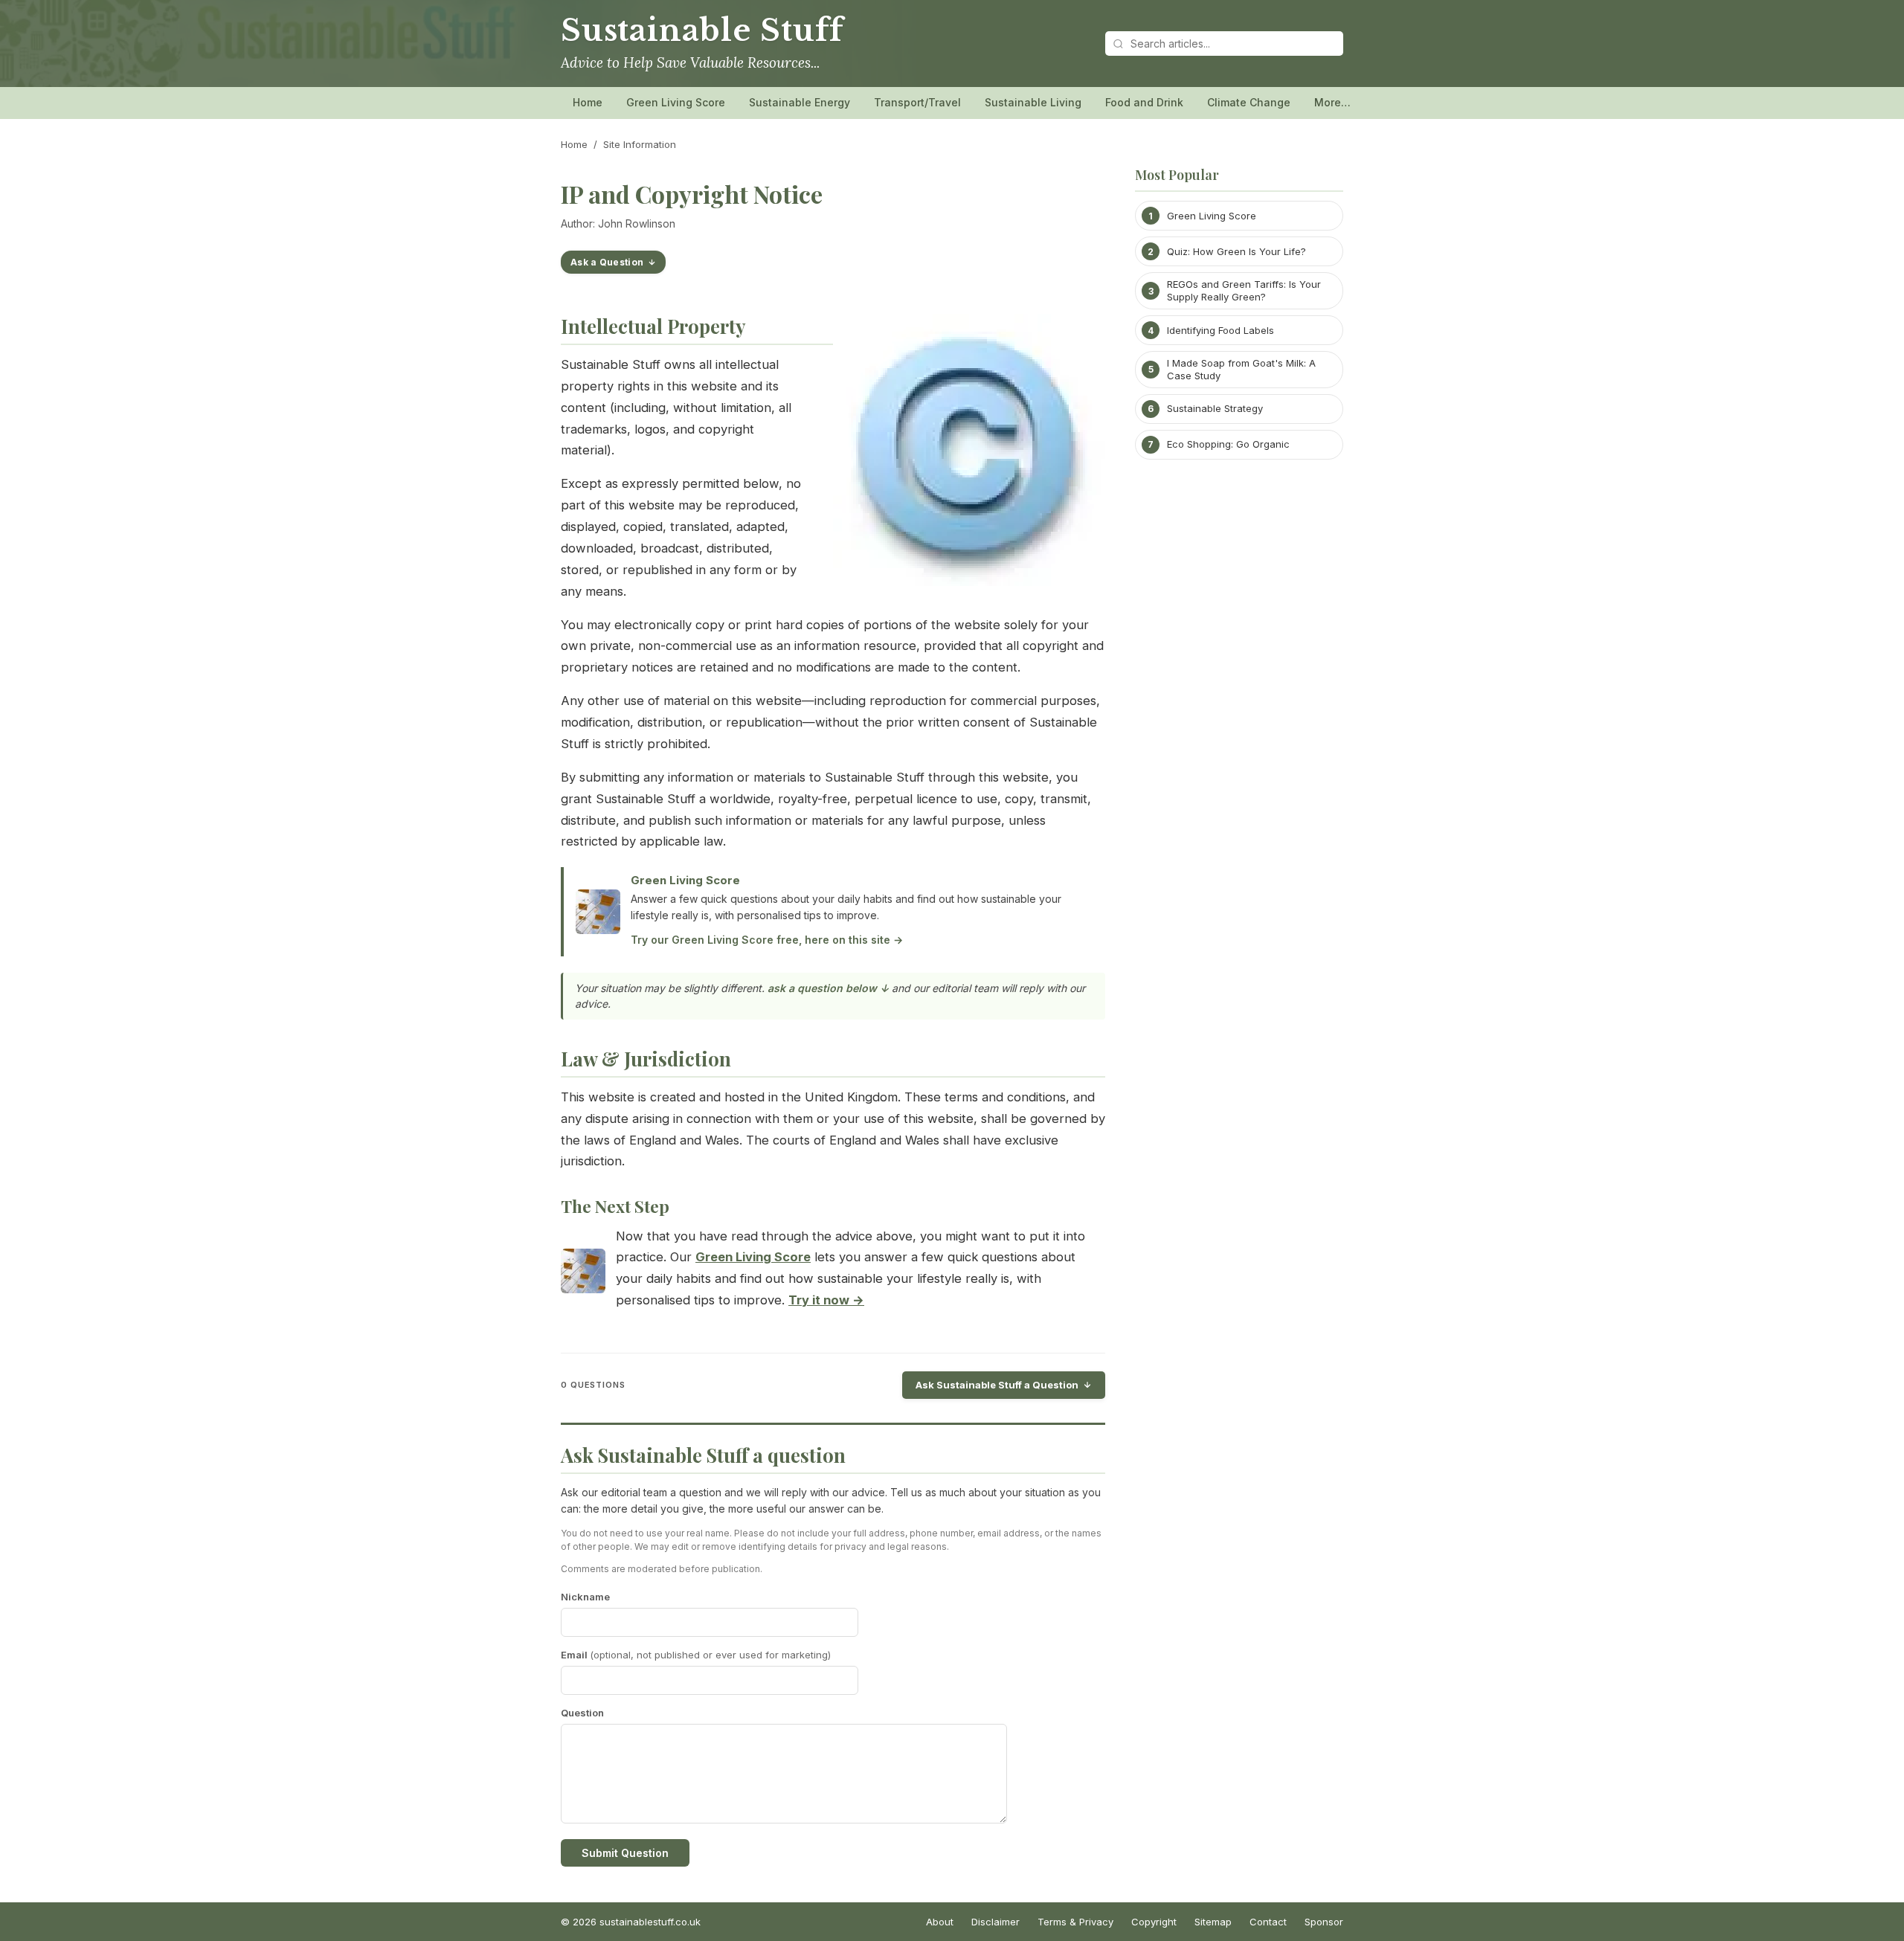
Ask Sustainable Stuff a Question (997, 1385)
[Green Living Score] (583, 1274)
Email (696, 1655)
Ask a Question (607, 262)
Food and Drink (1144, 102)
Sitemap (1213, 1922)
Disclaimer (996, 1922)
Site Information (640, 144)
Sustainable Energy (800, 102)
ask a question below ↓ (828, 988)
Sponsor (1324, 1922)
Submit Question (625, 1853)
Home (588, 102)
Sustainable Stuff (702, 30)
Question (582, 1713)
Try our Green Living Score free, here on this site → (767, 940)
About (940, 1922)
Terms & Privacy (1075, 1922)
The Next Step (615, 1206)
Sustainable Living (1033, 102)
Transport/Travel (917, 102)
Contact (1268, 1922)
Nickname (585, 1597)
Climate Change (1249, 102)
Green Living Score (676, 102)
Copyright (1154, 1922)
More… (1332, 102)
